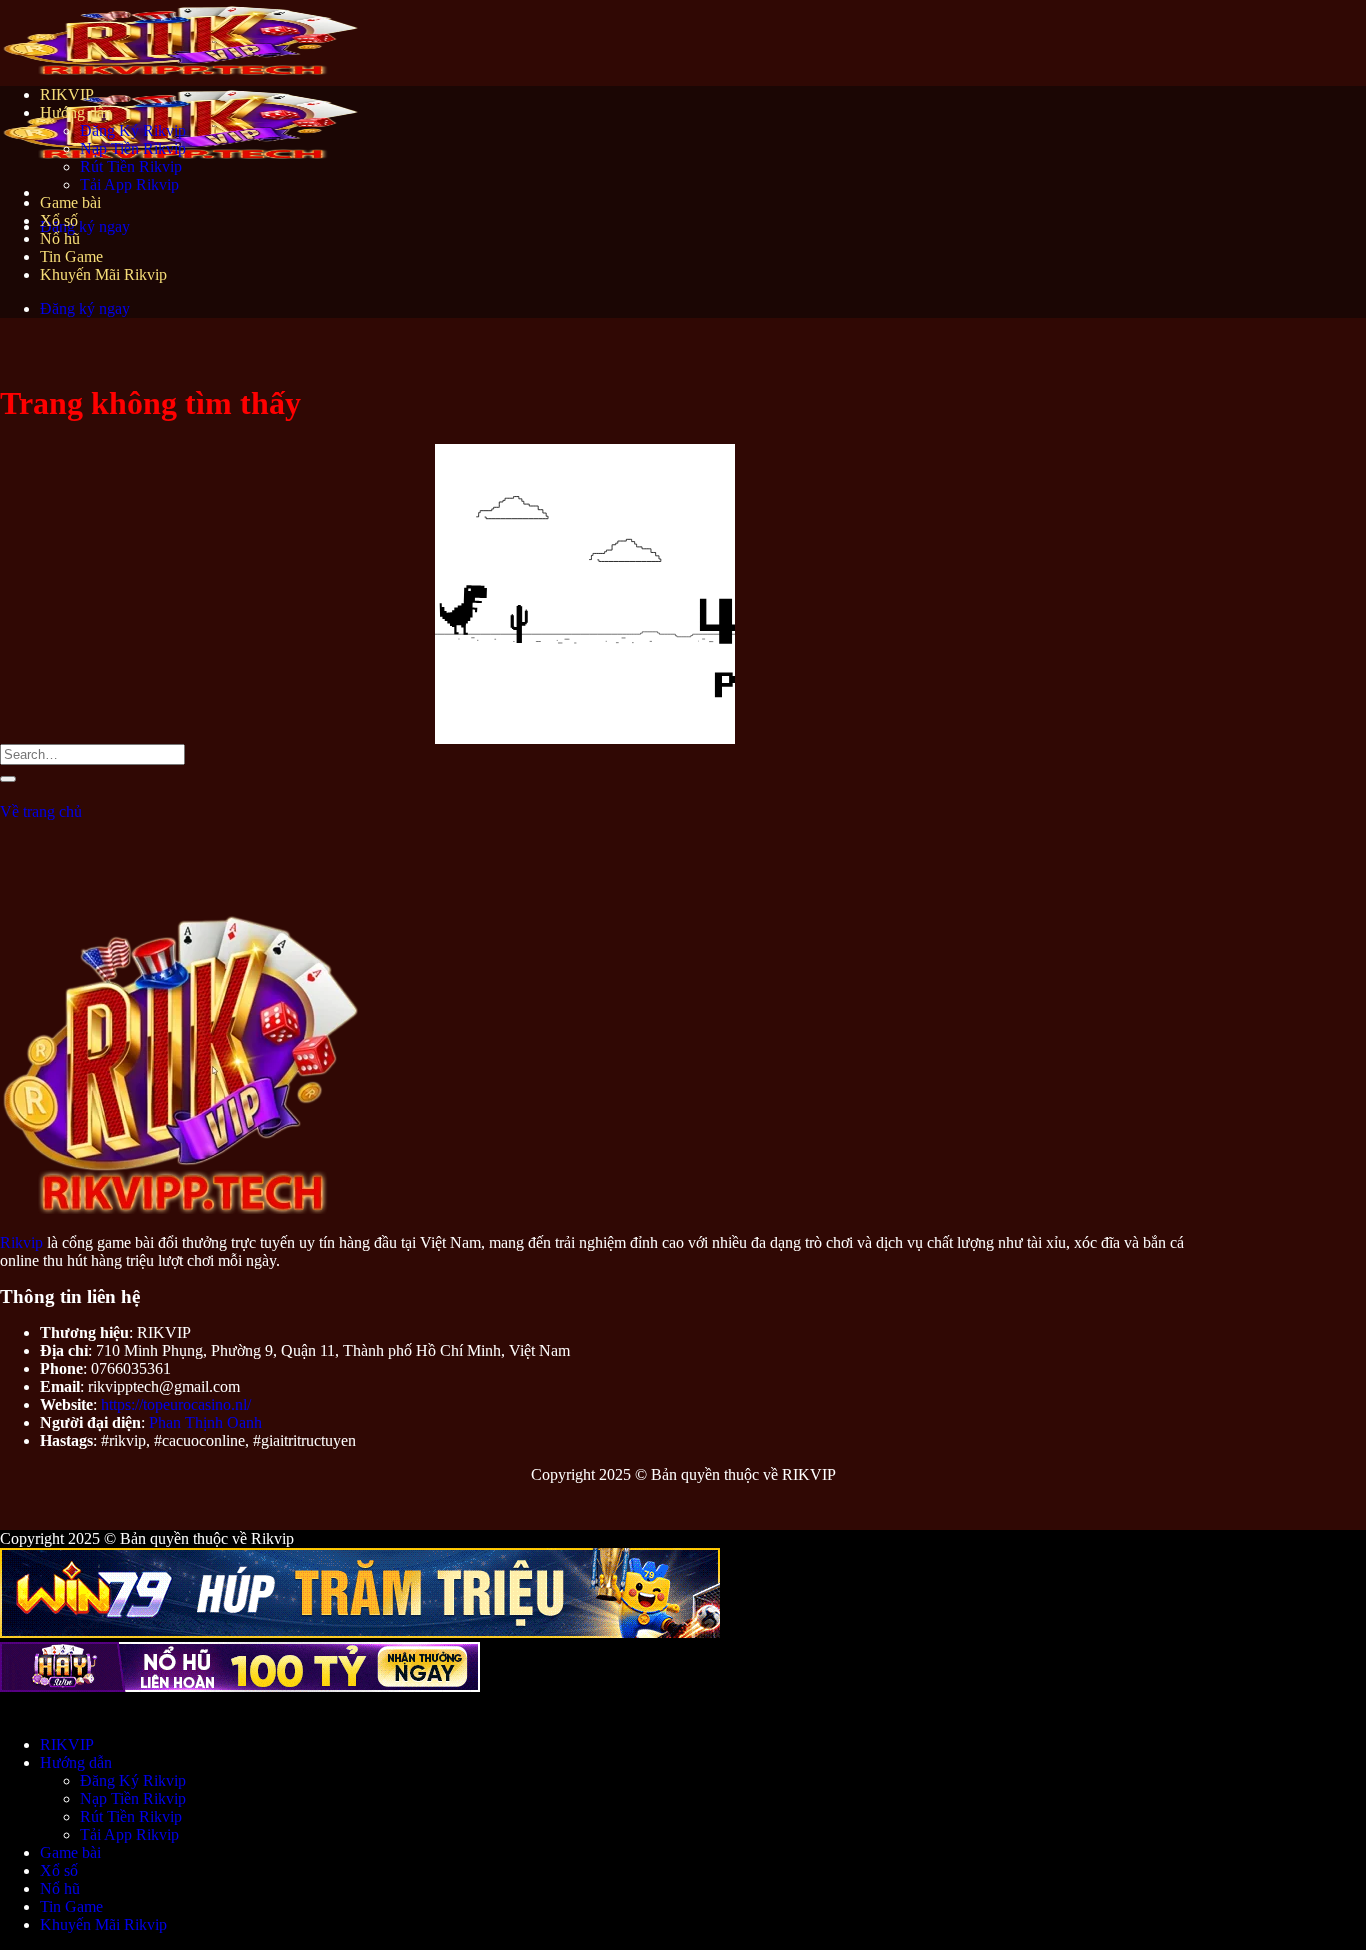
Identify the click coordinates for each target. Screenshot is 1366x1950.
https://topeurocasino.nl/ (176, 1404)
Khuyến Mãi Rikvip (103, 274)
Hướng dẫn (76, 112)
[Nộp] (8, 779)
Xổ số (59, 220)
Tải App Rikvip (129, 184)
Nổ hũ (60, 238)
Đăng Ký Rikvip (133, 130)
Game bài (70, 202)
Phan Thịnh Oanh (205, 1422)
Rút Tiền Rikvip (131, 166)
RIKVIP (67, 94)
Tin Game (71, 256)
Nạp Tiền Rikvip (133, 148)
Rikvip (21, 1242)
